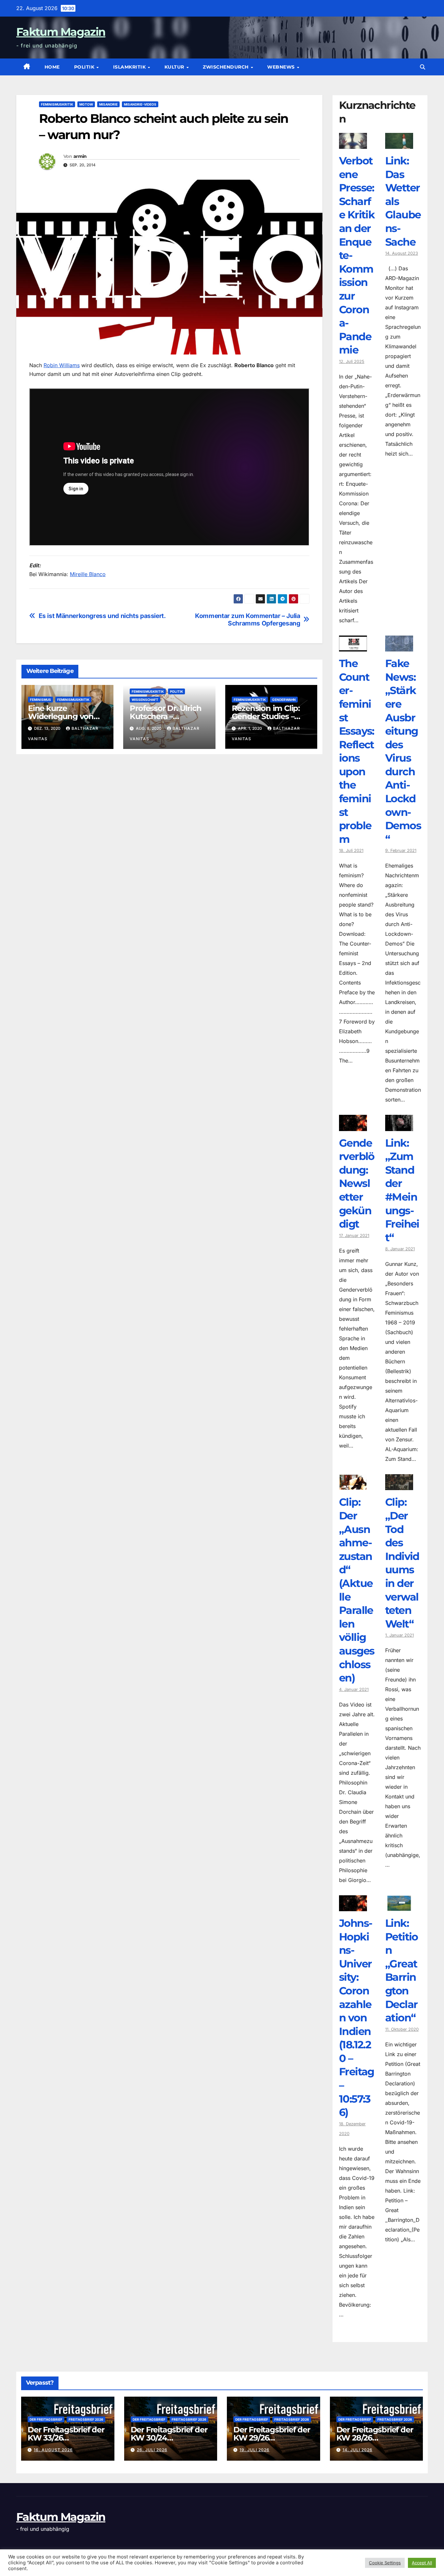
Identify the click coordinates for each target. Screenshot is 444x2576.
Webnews (282, 67)
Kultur (175, 67)
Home (52, 67)
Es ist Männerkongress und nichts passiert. (102, 616)
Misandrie (108, 104)
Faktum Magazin (61, 32)
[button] (423, 67)
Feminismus (40, 700)
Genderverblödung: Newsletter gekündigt (357, 1184)
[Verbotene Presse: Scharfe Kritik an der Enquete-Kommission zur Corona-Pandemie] (353, 144)
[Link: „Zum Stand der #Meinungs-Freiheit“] (399, 1126)
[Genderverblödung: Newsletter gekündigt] (353, 1126)
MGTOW (86, 104)
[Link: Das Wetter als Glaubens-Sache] (399, 144)
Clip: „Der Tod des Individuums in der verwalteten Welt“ (402, 1563)
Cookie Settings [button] (385, 2563)
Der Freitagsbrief (46, 2419)
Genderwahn (284, 700)
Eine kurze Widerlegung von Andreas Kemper (61, 716)
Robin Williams (62, 365)
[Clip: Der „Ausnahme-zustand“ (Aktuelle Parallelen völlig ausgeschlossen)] (353, 1485)
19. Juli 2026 (255, 2450)
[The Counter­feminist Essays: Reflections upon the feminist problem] (353, 647)
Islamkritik (130, 67)
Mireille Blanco (88, 574)
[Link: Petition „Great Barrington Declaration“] (399, 1906)
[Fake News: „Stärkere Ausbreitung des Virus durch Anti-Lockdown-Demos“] (399, 647)
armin (80, 156)
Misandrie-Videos (140, 104)
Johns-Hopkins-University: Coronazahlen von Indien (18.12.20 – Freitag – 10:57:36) (357, 2018)
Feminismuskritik (57, 104)
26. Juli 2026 (152, 2450)
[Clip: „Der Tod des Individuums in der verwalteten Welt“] (399, 1485)
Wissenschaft (145, 700)
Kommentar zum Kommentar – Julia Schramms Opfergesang (248, 620)
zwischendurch (226, 67)
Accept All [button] (422, 2563)
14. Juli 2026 (358, 2450)
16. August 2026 (53, 2450)
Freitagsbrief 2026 (86, 2419)
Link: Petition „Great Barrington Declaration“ (402, 1970)
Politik (85, 67)
